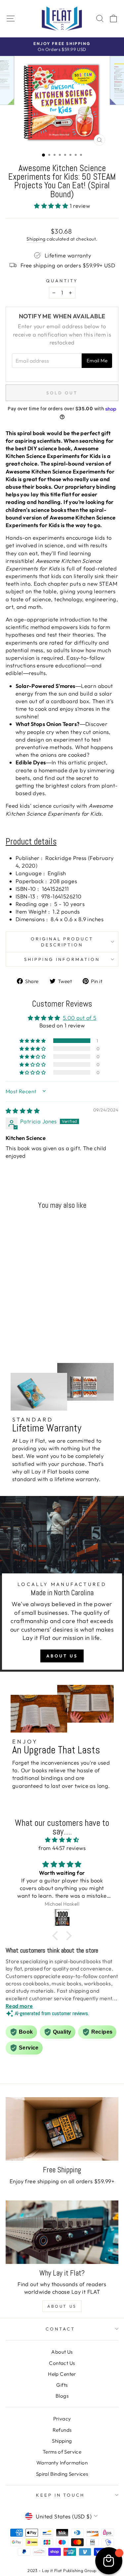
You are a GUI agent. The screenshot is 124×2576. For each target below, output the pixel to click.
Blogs (62, 2396)
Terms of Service (62, 2452)
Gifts (62, 2385)
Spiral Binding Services (62, 2474)
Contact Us (62, 2363)
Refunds (62, 2430)
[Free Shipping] (62, 2129)
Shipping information (62, 959)
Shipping (36, 239)
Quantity (62, 281)
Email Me (97, 361)
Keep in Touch (61, 2495)
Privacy (62, 2419)
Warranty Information (62, 2463)
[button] (52, 206)
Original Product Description (62, 942)
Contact (60, 2329)
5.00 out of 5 (80, 1018)
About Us (62, 1656)
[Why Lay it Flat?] (62, 2232)
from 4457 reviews (62, 1848)
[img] (23, 1111)
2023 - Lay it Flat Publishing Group (62, 2570)
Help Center (62, 2374)
